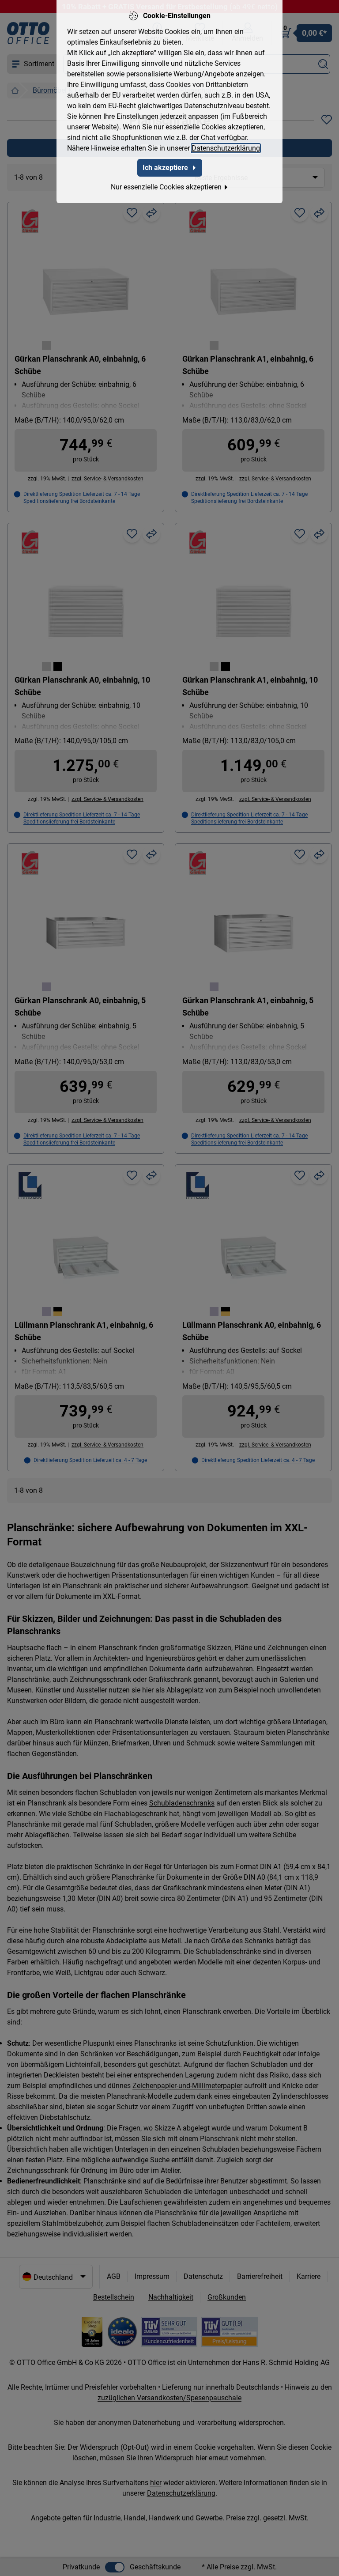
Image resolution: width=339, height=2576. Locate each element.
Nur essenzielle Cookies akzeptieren (166, 187)
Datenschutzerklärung (226, 148)
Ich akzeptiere (165, 168)
